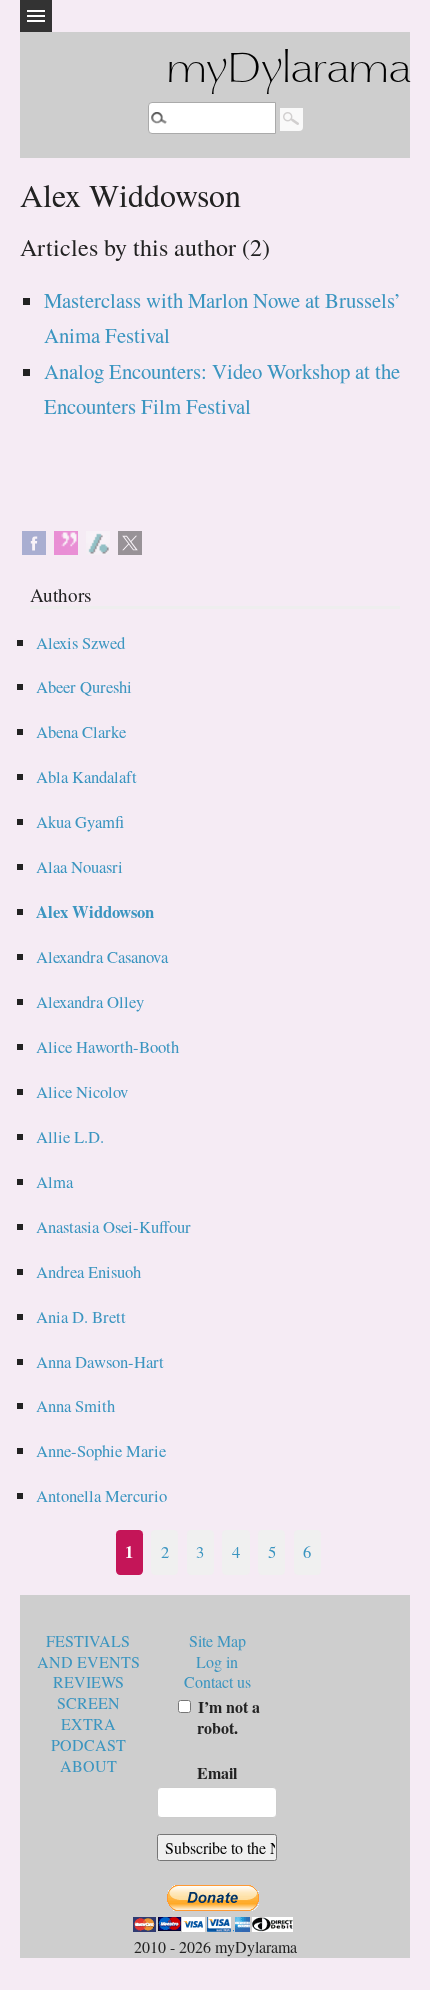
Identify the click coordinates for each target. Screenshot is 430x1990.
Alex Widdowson (95, 911)
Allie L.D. (70, 1136)
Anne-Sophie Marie (101, 1450)
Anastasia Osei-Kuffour (113, 1226)
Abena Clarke (81, 731)
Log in (217, 1661)
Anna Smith (75, 1405)
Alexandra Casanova (102, 956)
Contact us (217, 1681)
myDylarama (288, 71)
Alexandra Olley (90, 1001)
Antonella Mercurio (101, 1495)
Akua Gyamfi (80, 821)
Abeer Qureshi (84, 686)
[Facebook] (34, 540)
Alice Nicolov (82, 1091)
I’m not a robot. (227, 1717)
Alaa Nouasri (79, 866)
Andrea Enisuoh (88, 1271)
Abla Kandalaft (86, 776)
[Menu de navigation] (36, 16)
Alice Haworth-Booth (107, 1046)
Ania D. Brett (81, 1316)
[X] (130, 540)
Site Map (217, 1640)
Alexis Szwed (80, 642)
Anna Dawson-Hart (100, 1361)
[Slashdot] (98, 540)
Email (217, 1772)
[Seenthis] (66, 540)
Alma (54, 1181)
